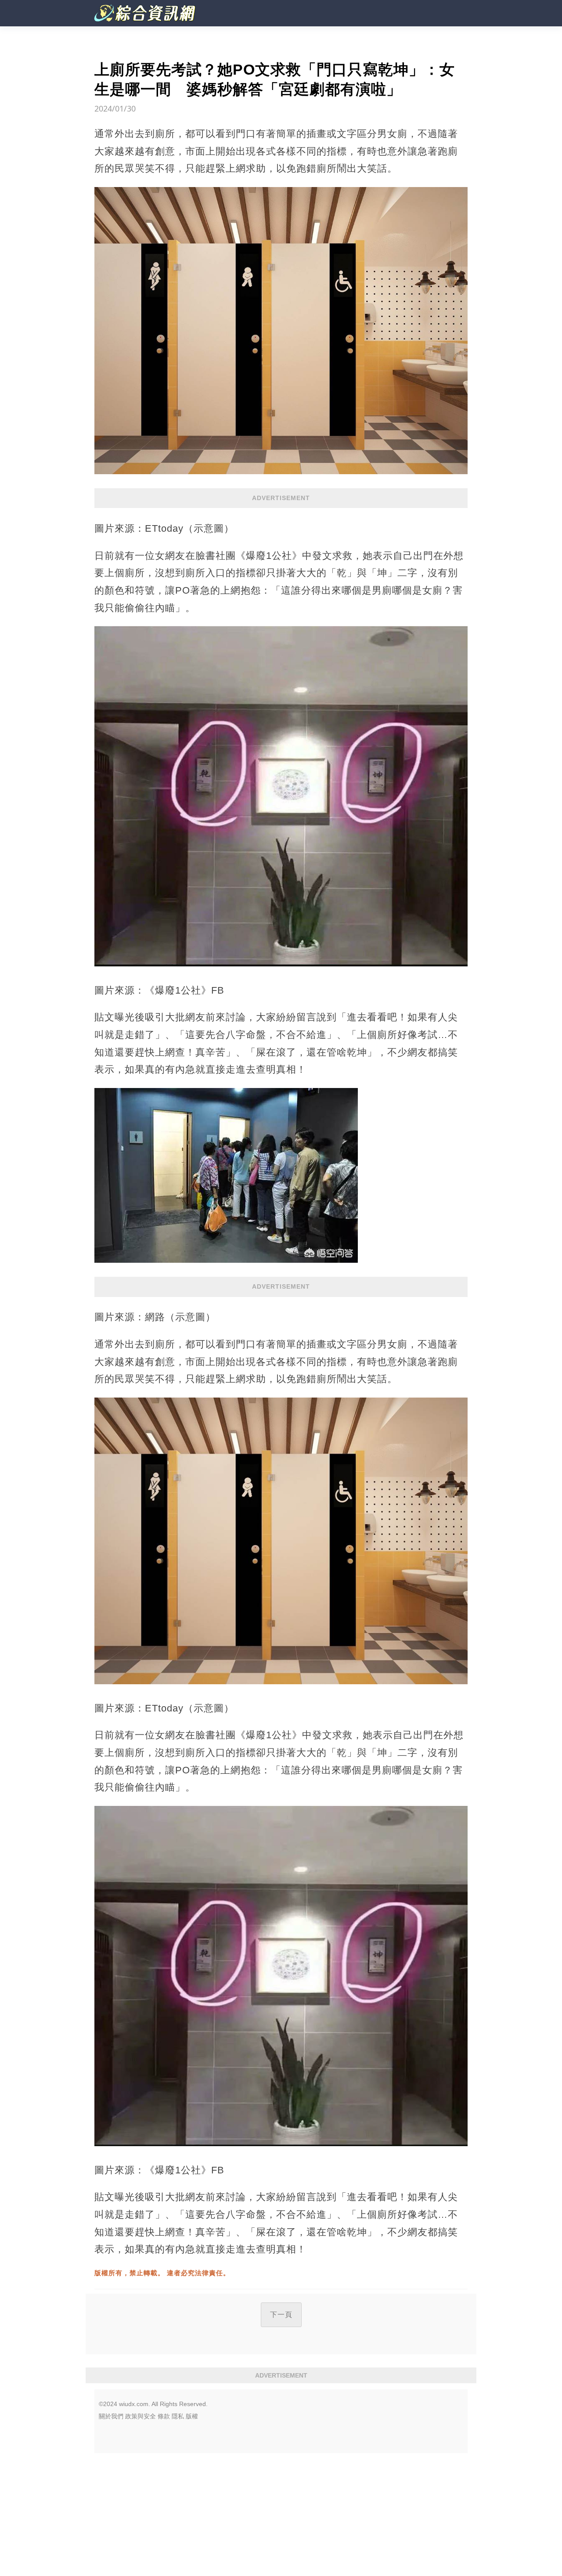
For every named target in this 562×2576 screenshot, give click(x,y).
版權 (192, 2416)
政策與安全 (140, 2416)
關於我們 (111, 2416)
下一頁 (281, 2315)
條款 (164, 2416)
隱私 (178, 2416)
